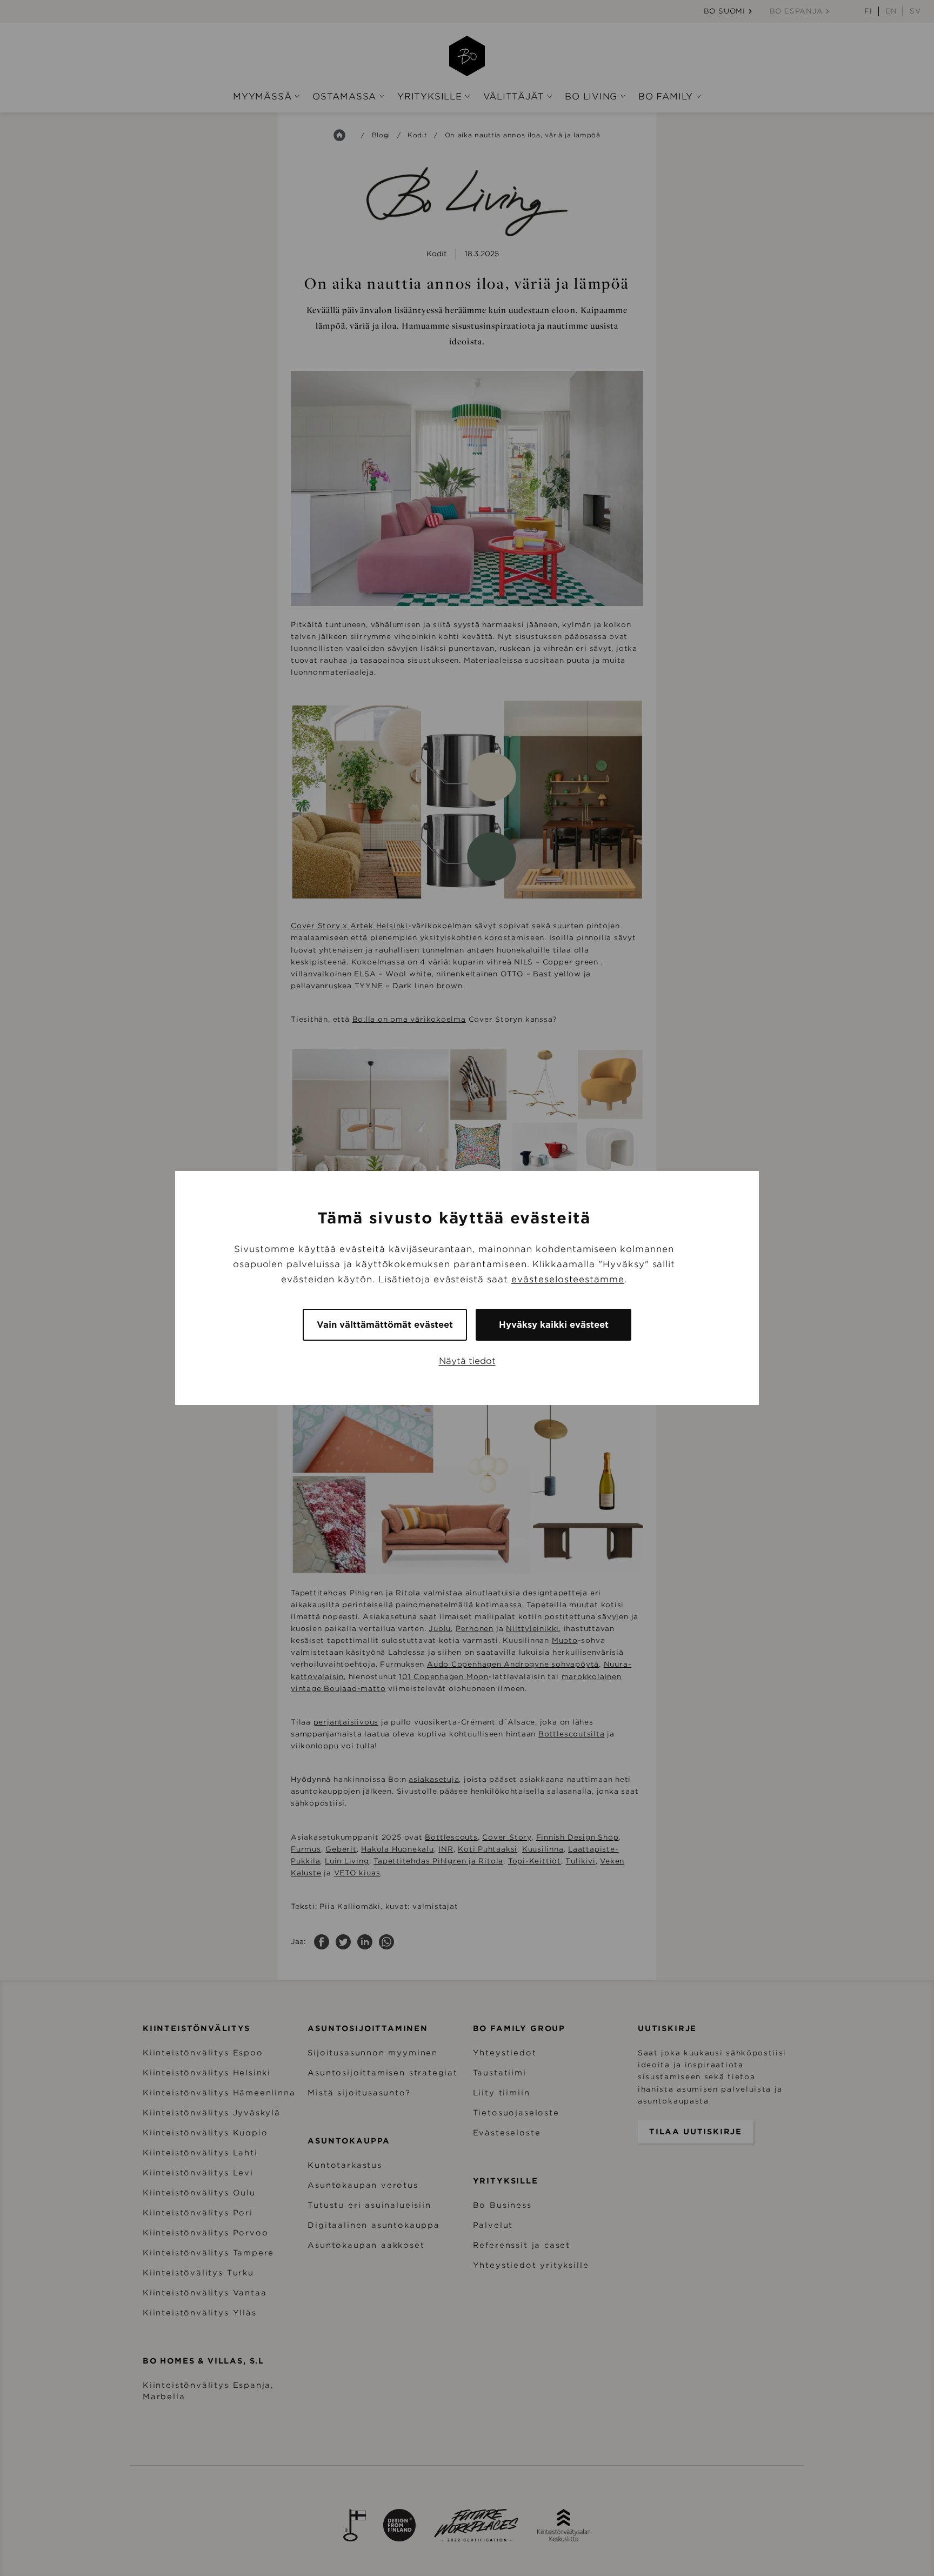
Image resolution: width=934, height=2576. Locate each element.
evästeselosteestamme (568, 1279)
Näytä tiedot (467, 1361)
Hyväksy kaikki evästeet (554, 1325)
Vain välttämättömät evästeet (385, 1325)
